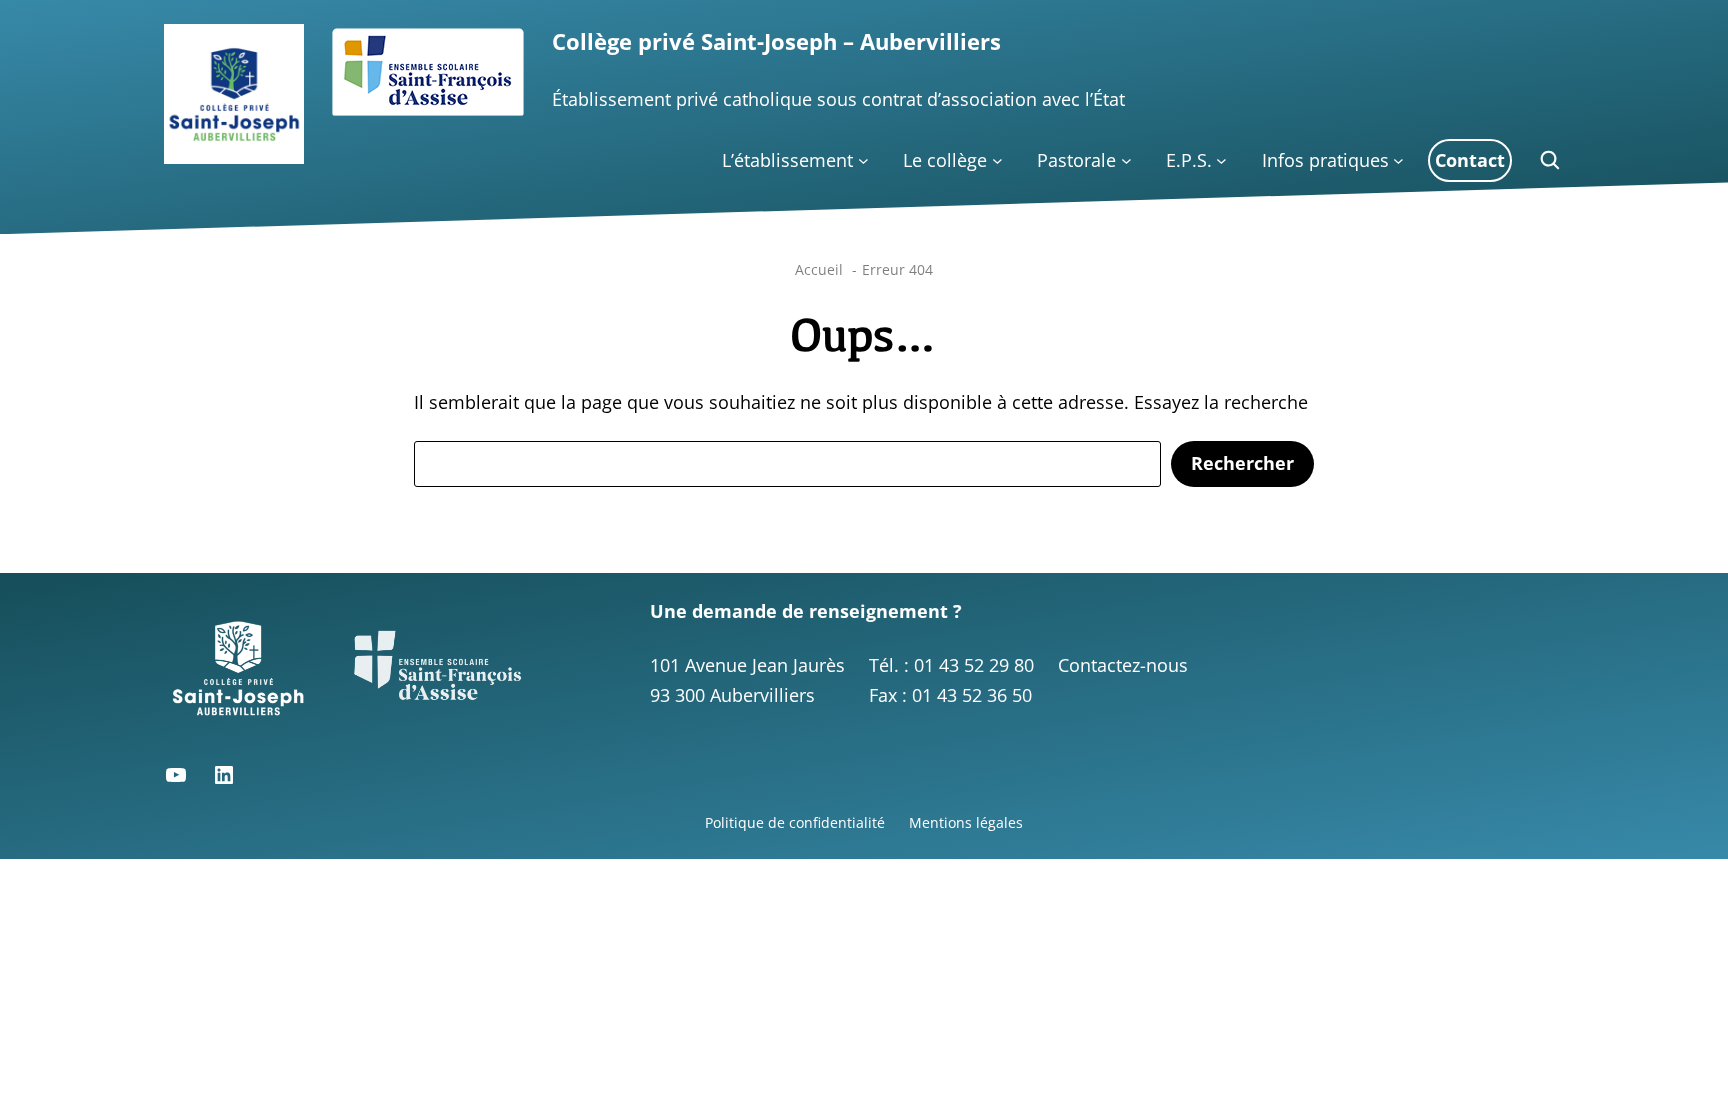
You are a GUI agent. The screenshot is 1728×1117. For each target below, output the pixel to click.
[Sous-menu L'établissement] (863, 160)
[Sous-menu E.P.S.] (1221, 160)
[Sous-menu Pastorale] (1126, 160)
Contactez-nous (1123, 665)
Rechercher (1242, 463)
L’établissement (787, 160)
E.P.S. (1189, 160)
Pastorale (1076, 160)
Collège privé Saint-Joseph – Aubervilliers (776, 41)
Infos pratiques (1325, 160)
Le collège (945, 160)
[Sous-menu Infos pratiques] (1398, 160)
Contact (1470, 160)
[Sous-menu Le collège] (997, 160)
